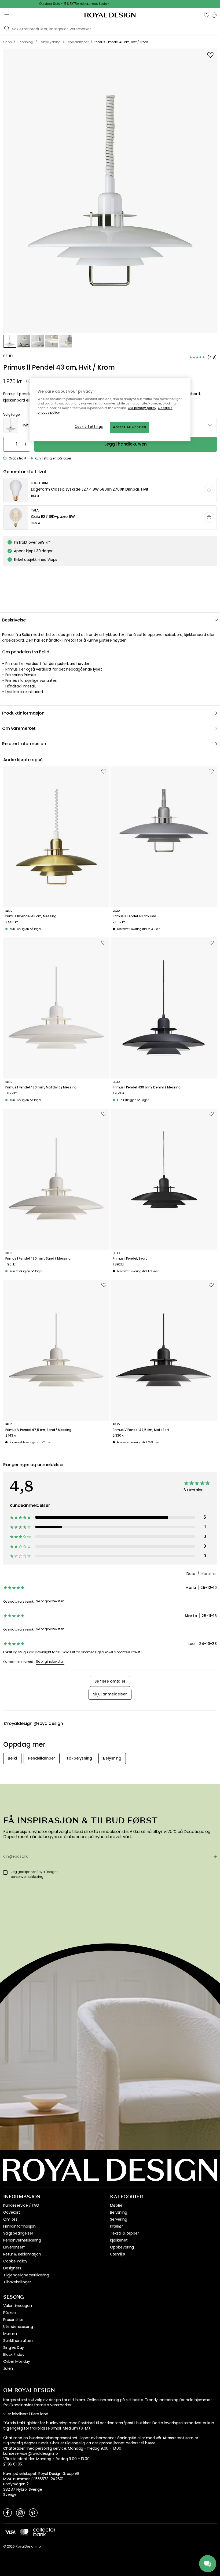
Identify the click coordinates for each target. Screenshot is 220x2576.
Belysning (119, 2212)
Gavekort (12, 2212)
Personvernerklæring (22, 2240)
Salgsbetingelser (18, 2233)
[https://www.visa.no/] (10, 2532)
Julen (8, 2368)
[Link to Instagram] (20, 2512)
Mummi (10, 2334)
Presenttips (13, 2320)
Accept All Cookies (129, 427)
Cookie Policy (15, 2261)
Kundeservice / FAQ (21, 2205)
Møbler (116, 2205)
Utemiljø (118, 2254)
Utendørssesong (18, 2327)
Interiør (116, 2226)
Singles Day (14, 2347)
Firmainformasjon (19, 2226)
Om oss (10, 2219)
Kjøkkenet (119, 2240)
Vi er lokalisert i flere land (26, 2414)
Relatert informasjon (24, 744)
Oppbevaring (122, 2247)
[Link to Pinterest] (33, 2512)
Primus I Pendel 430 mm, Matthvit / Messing (41, 1087)
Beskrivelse (14, 620)
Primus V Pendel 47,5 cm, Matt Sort (141, 1430)
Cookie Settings (89, 427)
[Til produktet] (110, 490)
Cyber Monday (17, 2361)
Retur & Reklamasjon (22, 2254)
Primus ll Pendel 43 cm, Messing (31, 916)
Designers (12, 2268)
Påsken (10, 2313)
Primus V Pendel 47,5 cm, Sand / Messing (38, 1430)
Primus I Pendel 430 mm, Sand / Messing (38, 1258)
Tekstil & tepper (124, 2233)
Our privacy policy (142, 408)
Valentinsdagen (18, 2306)
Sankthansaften (18, 2341)
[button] (207, 15)
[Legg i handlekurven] (209, 490)
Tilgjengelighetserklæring (26, 2275)
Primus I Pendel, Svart (130, 1258)
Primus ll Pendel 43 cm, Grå (134, 916)
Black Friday (14, 2354)
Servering (119, 2219)
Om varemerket (19, 728)
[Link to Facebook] (8, 2512)
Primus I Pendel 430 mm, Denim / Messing (147, 1087)
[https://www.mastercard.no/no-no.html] (24, 2532)
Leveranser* (14, 2247)
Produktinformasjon (23, 713)
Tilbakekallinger (17, 2282)
